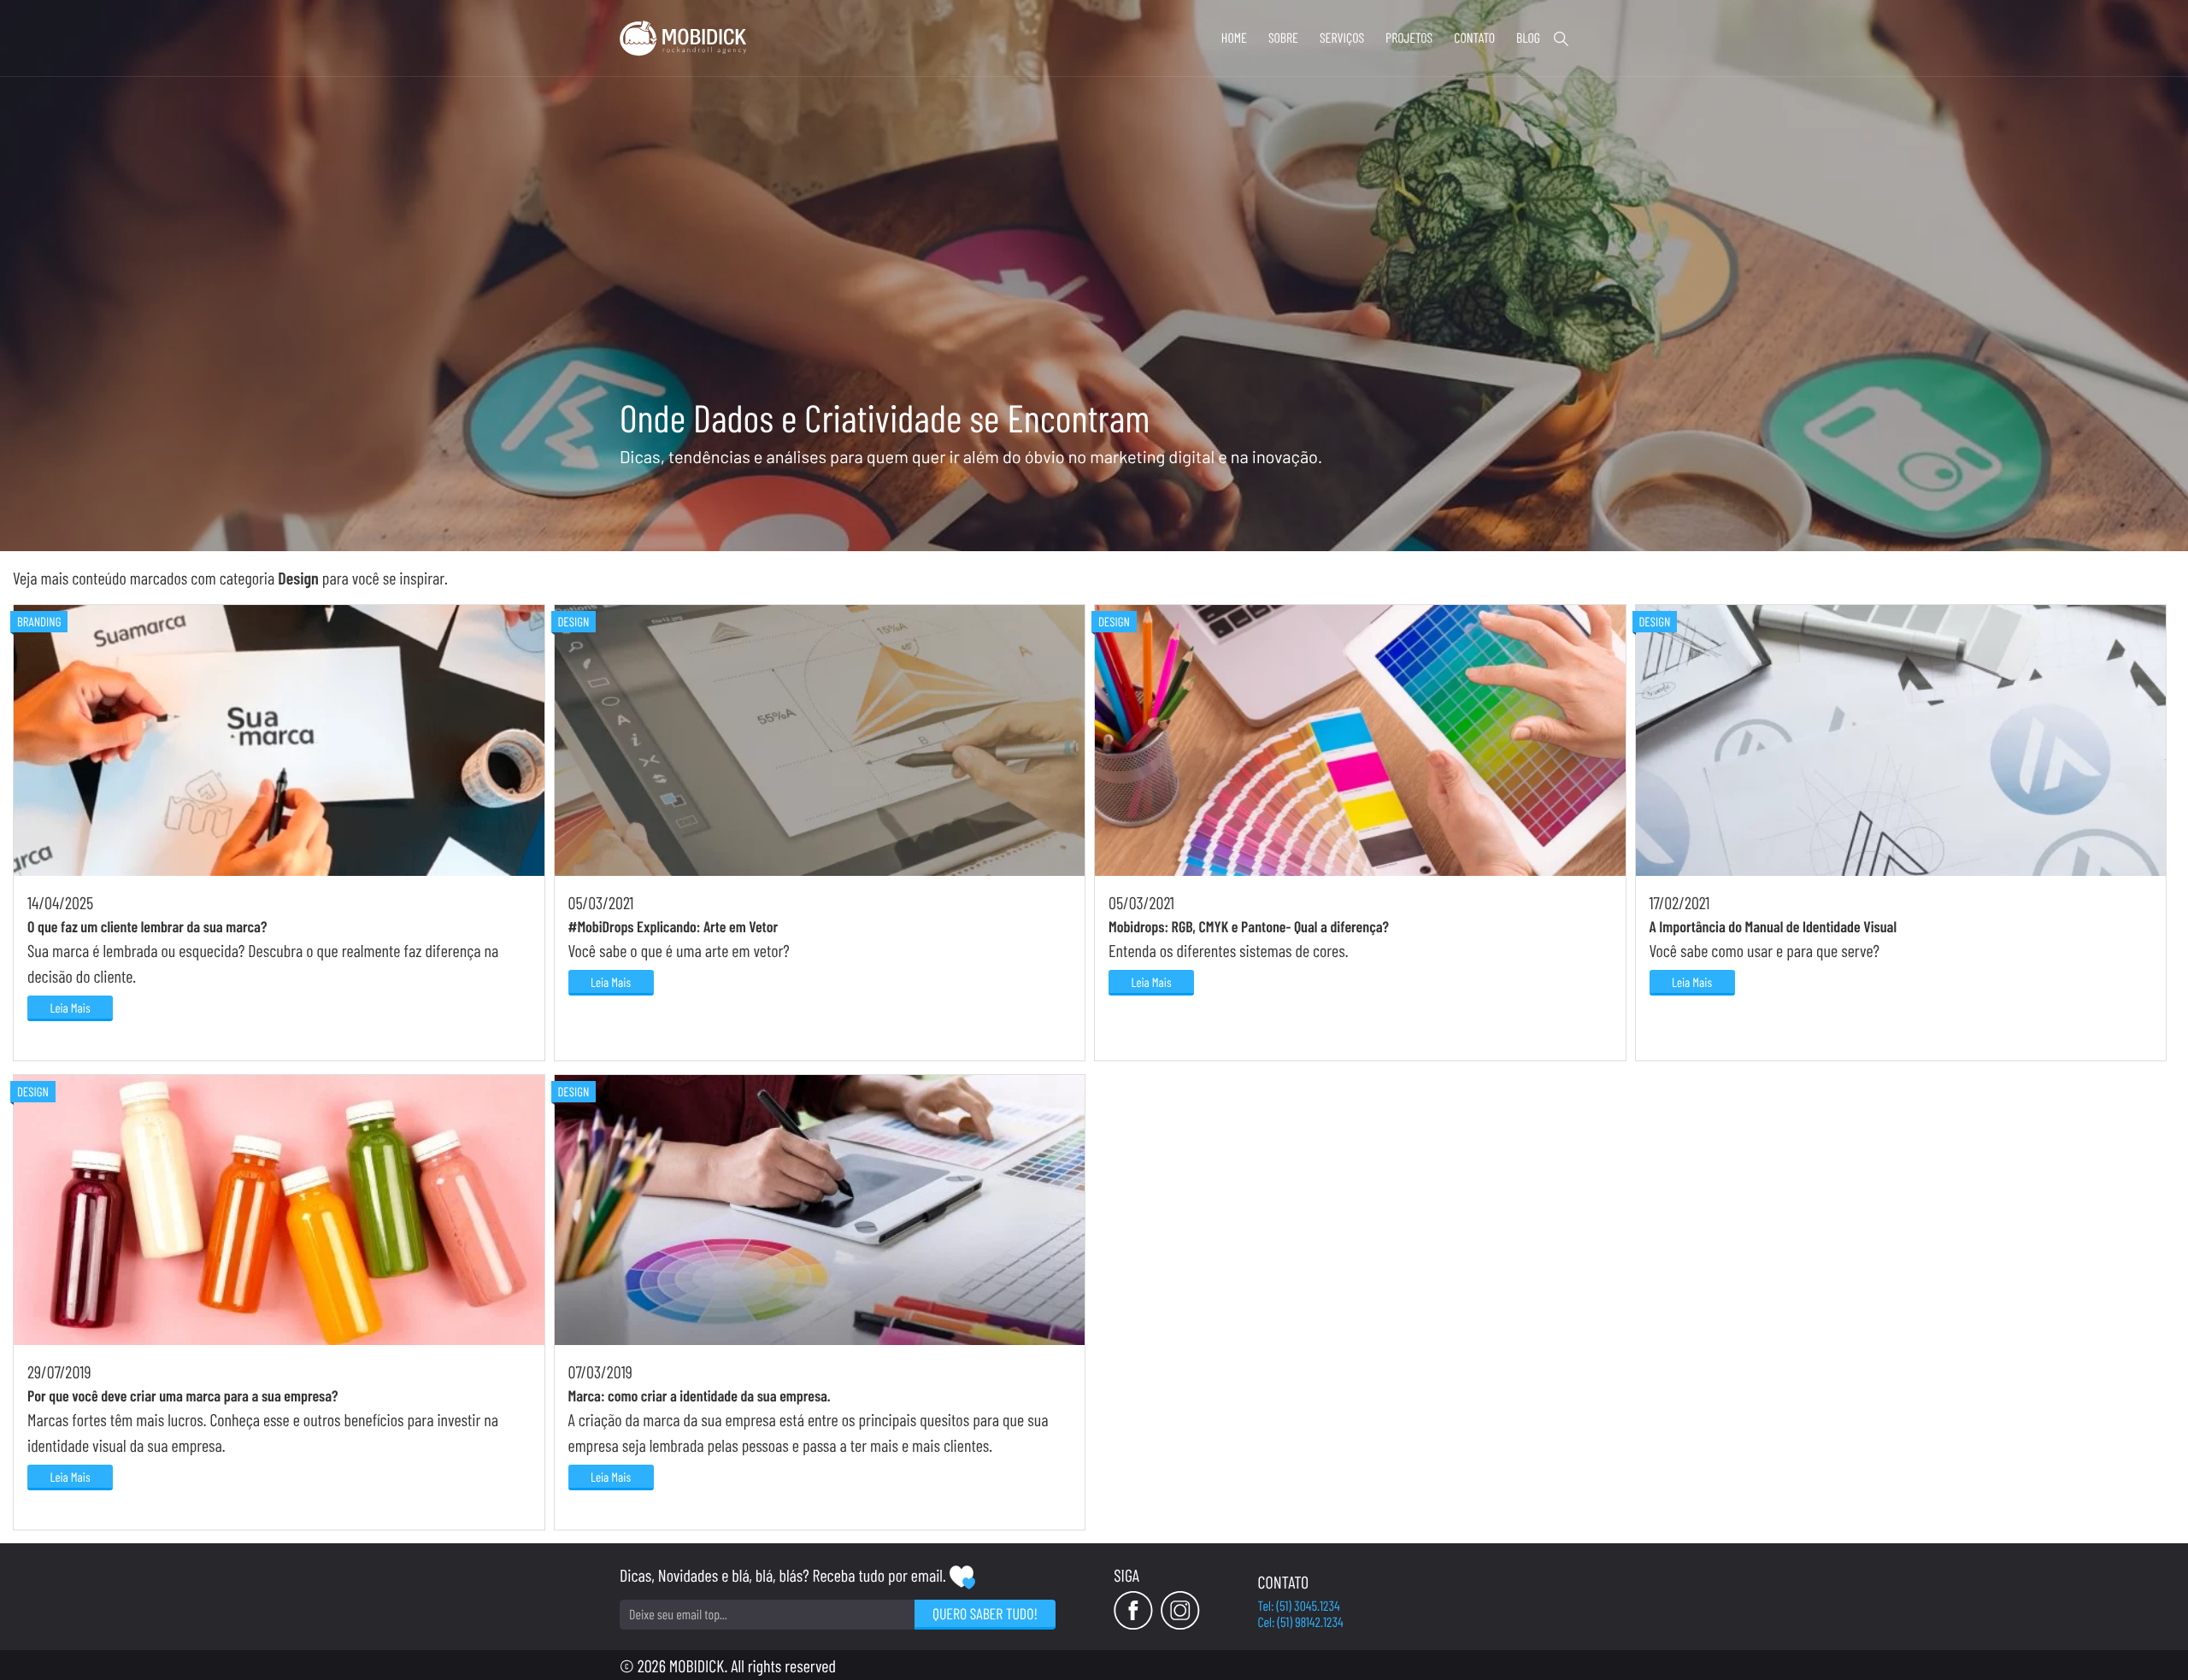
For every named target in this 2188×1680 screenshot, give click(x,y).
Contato (1474, 38)
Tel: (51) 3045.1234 (1299, 1606)
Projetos (1409, 38)
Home (1234, 38)
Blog (1528, 38)
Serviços (1342, 38)
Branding (39, 621)
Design (574, 621)
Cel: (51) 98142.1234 (1301, 1622)
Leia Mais (70, 1007)
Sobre (1283, 38)
